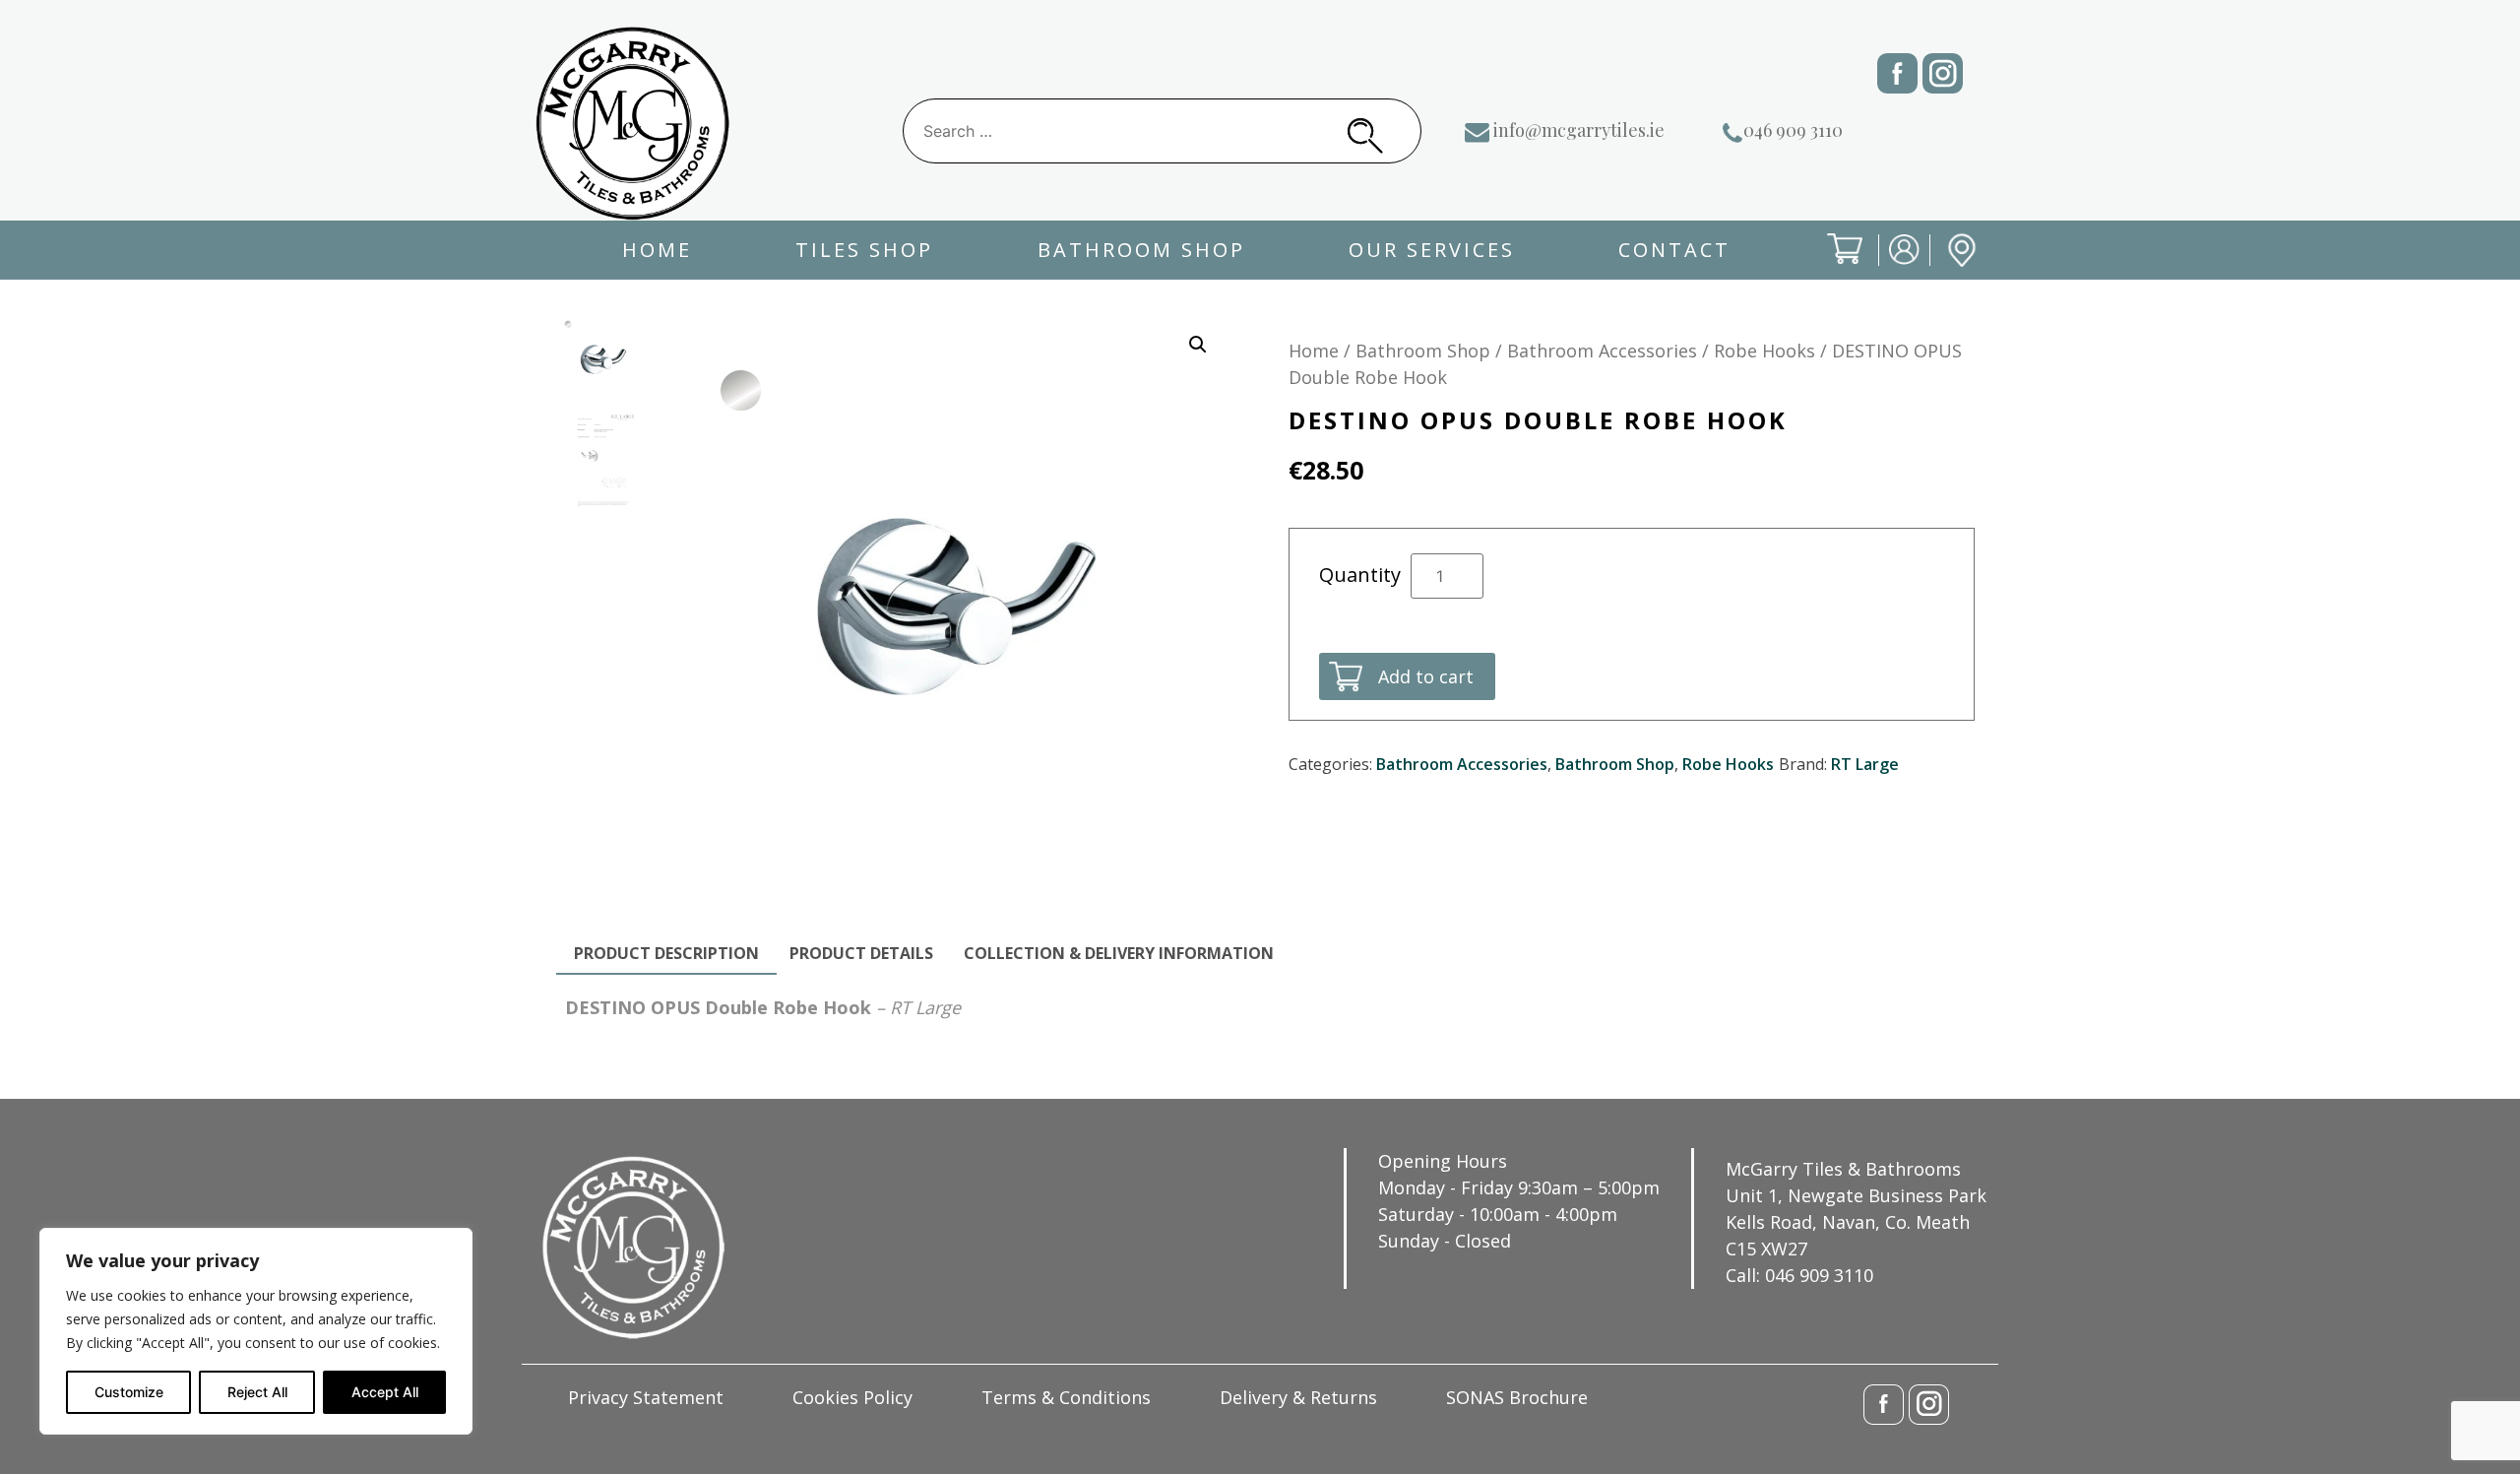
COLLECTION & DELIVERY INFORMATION (1119, 953)
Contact (1674, 250)
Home (657, 250)
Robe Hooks (1764, 351)
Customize (129, 1392)
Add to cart (1426, 676)
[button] (1198, 345)
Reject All (257, 1392)
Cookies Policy (852, 1397)
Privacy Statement (646, 1397)
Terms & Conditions (1066, 1397)
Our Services (1432, 250)
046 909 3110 (1793, 130)
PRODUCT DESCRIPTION (666, 953)
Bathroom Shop (1141, 250)
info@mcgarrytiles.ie (1579, 130)
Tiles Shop (864, 250)
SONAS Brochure (1517, 1397)
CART (1829, 265)
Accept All (385, 1392)
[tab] (666, 954)
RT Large (1865, 764)
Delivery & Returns (1298, 1397)
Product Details (861, 953)
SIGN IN (1891, 265)
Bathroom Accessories (1602, 351)
